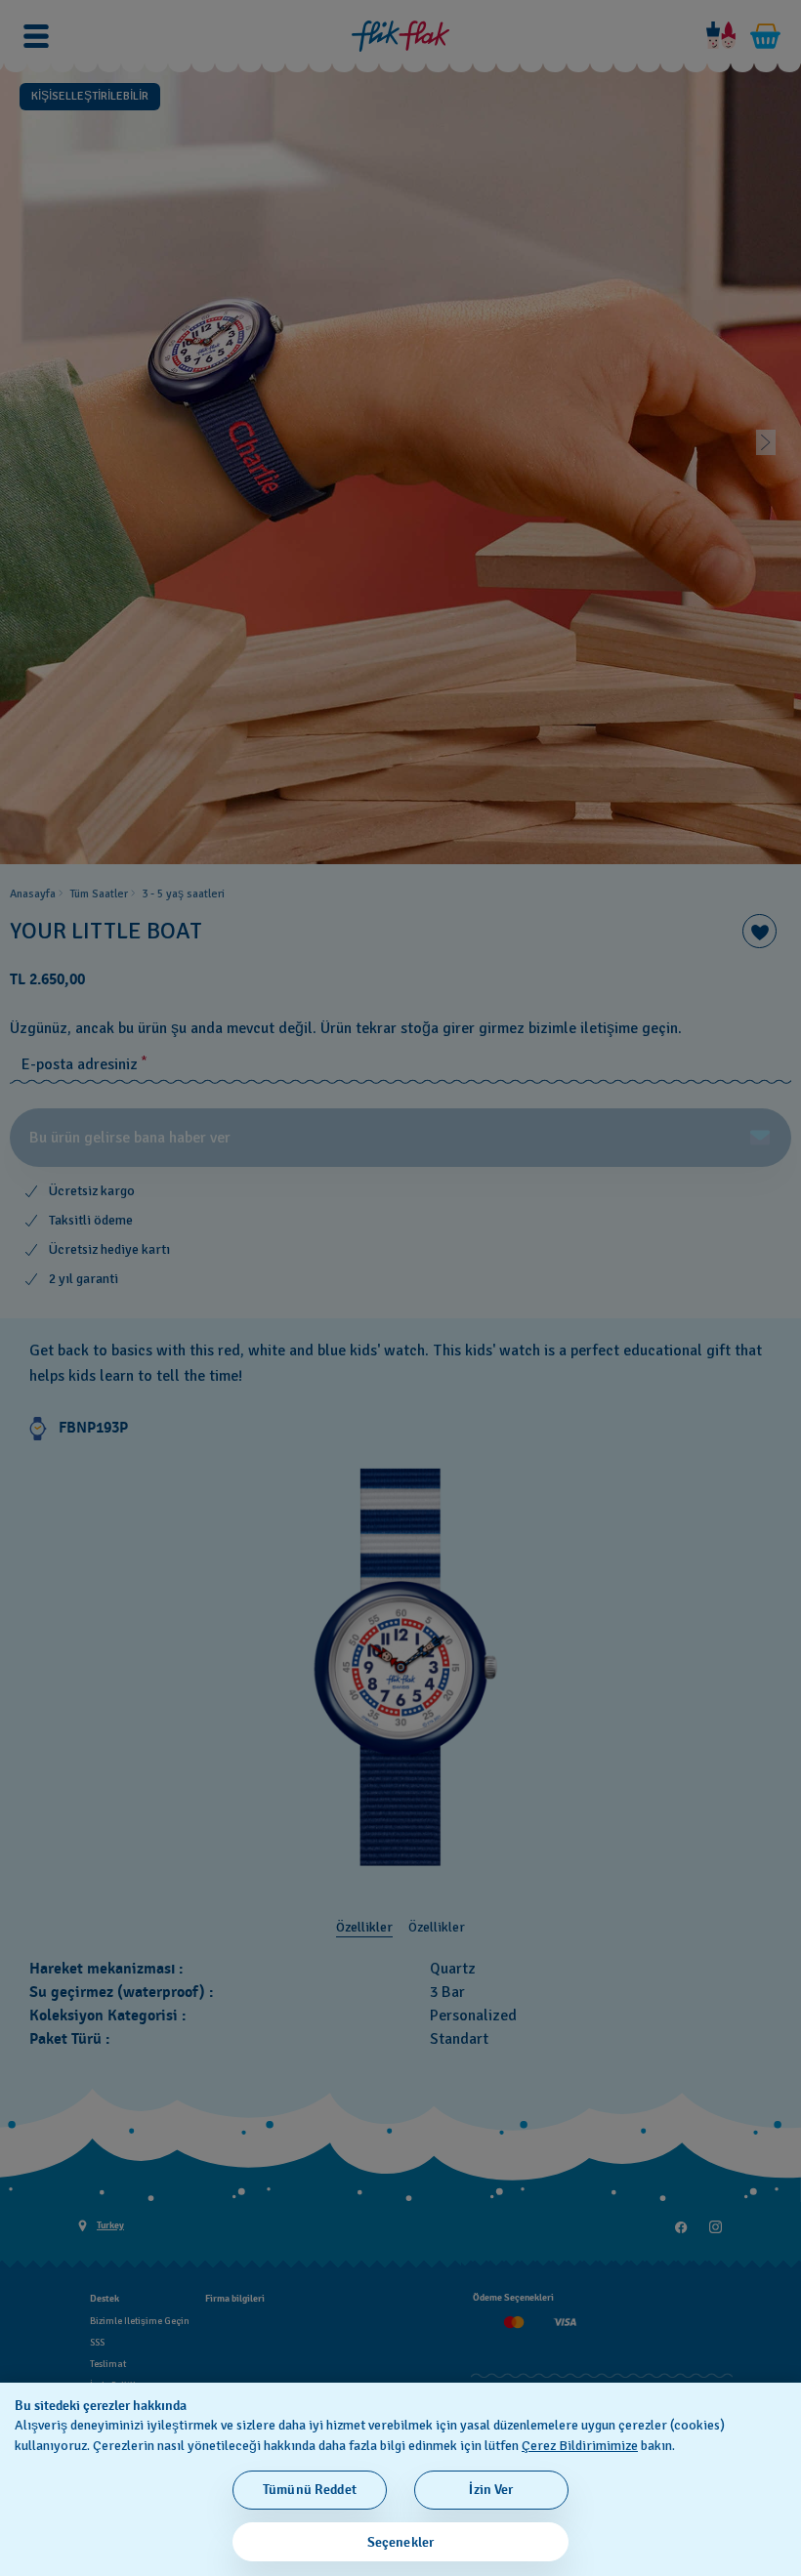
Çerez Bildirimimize (580, 2446)
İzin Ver (491, 2490)
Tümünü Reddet (310, 2490)
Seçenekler (400, 2542)
